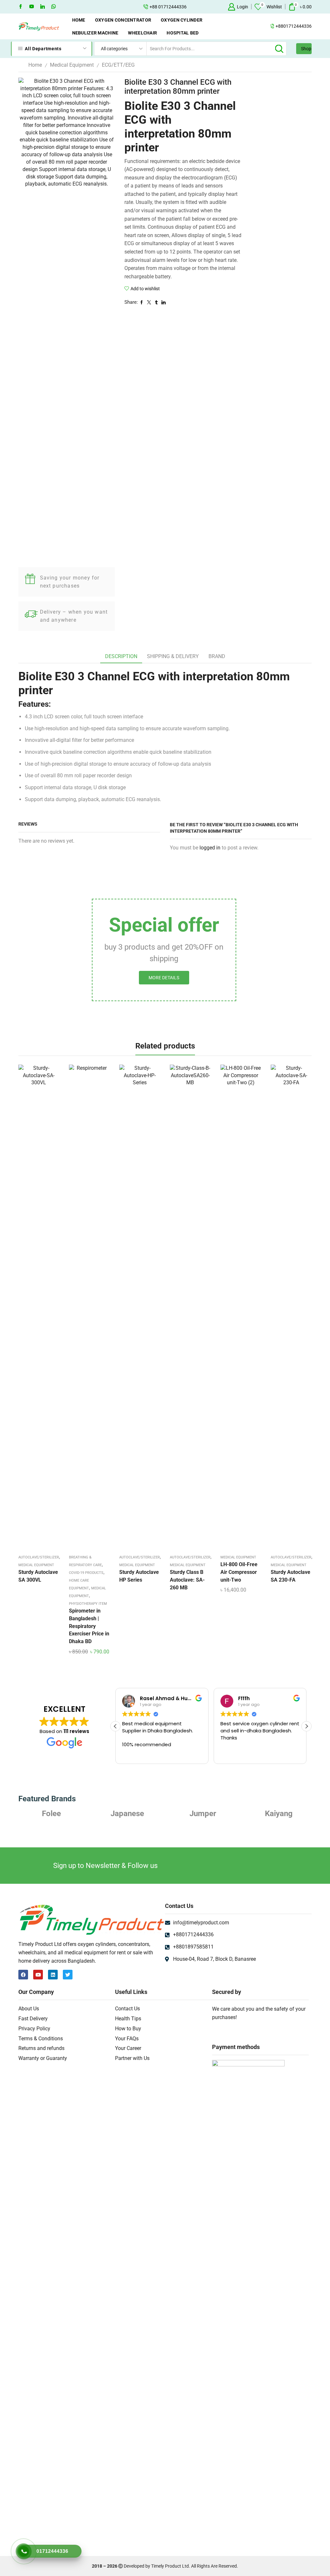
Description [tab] (121, 656)
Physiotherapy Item (88, 1604)
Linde (279, 1814)
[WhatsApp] (53, 7)
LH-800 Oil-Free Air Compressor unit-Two (239, 1572)
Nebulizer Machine (95, 33)
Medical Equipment (72, 65)
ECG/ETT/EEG (118, 65)
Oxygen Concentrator (123, 20)
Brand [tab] (217, 656)
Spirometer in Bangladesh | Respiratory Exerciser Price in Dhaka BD (89, 1626)
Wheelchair (142, 33)
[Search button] (279, 49)
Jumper (127, 1814)
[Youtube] (32, 7)
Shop (306, 49)
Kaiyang (203, 1814)
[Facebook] (21, 7)
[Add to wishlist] (33, 1308)
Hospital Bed (183, 33)
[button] (306, 1726)
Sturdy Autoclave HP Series (139, 1576)
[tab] (121, 657)
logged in (210, 848)
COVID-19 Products (86, 1573)
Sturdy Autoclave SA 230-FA (291, 1576)
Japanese (52, 1814)
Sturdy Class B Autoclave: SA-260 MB (187, 1580)
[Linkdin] (43, 7)
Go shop (203, 7)
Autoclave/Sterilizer (39, 1557)
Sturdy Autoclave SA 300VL (38, 1576)
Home (79, 20)
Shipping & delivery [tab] (173, 656)
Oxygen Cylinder (182, 20)
